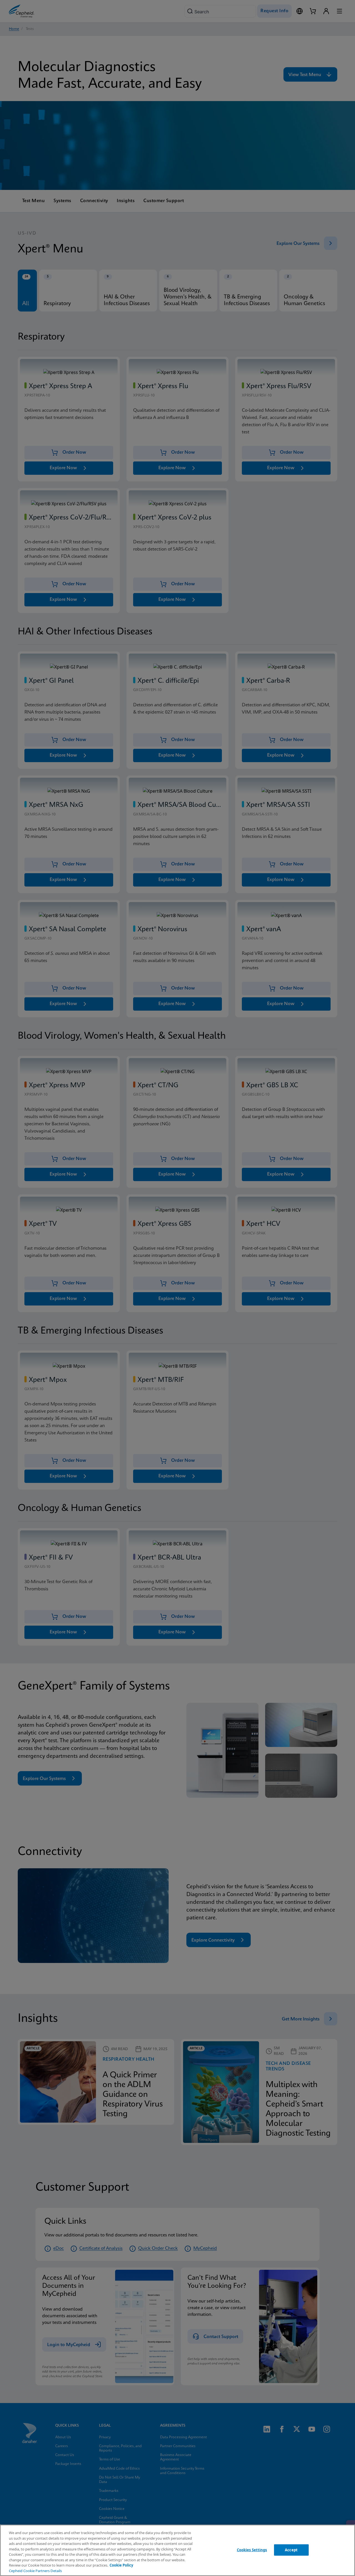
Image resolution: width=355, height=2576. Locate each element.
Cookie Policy (121, 2565)
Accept (291, 2550)
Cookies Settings (252, 2550)
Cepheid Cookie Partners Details (35, 2571)
